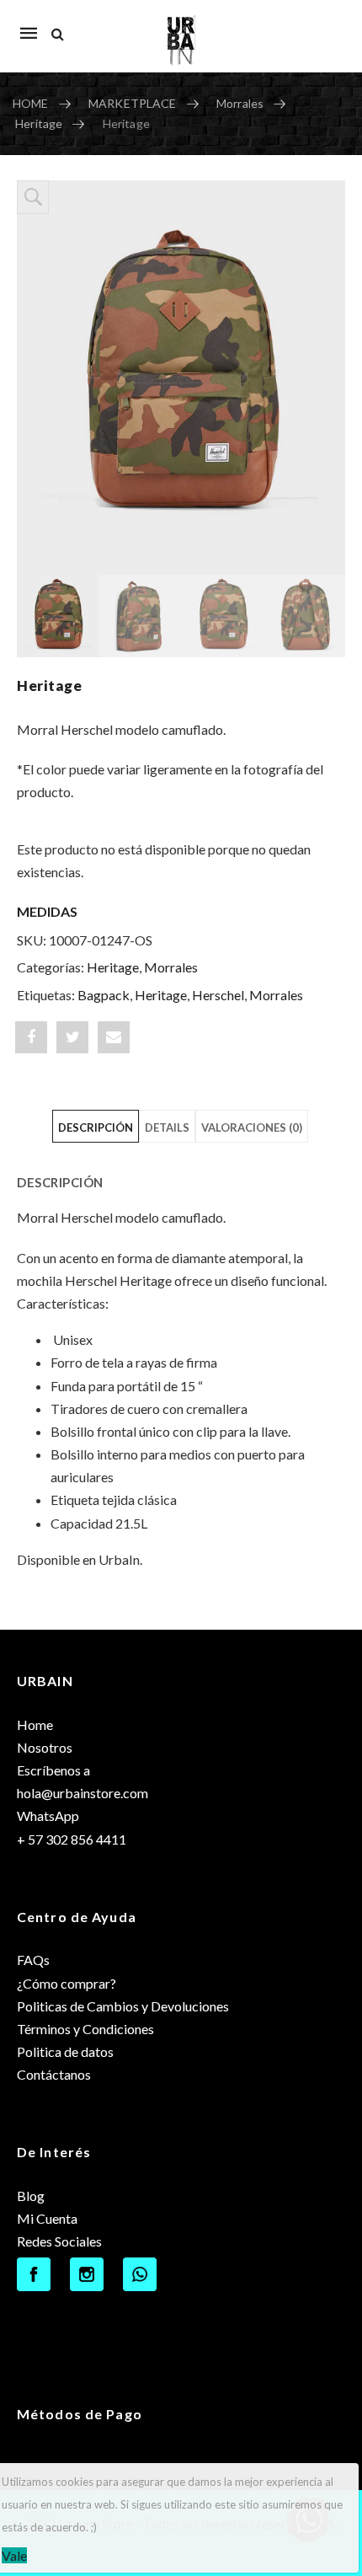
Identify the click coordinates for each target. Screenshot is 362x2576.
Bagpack (104, 995)
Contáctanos (54, 2074)
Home (35, 1724)
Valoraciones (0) (252, 1127)
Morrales (240, 103)
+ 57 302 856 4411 (72, 1839)
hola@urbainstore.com (83, 1793)
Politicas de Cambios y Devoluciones (123, 2006)
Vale (14, 2555)
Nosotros (45, 1747)
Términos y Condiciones (85, 2029)
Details (167, 1127)
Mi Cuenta (47, 2218)
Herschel (218, 995)
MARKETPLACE (133, 103)
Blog (31, 2196)
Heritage (39, 123)
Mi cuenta (324, 24)
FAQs (33, 1960)
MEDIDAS (47, 911)
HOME (31, 103)
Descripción (96, 1127)
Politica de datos (65, 2051)
